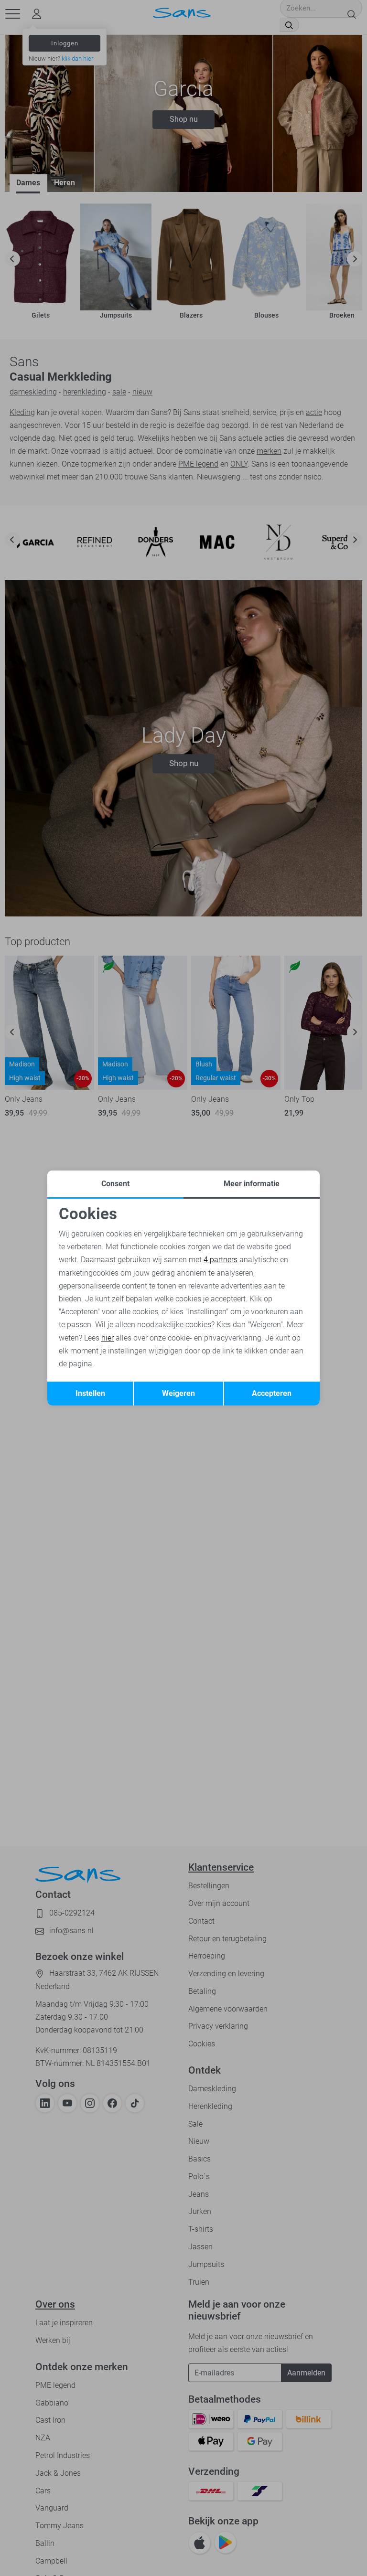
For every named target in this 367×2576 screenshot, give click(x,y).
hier (108, 1338)
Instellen (90, 1393)
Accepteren (272, 1393)
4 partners (221, 1260)
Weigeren (178, 1393)
